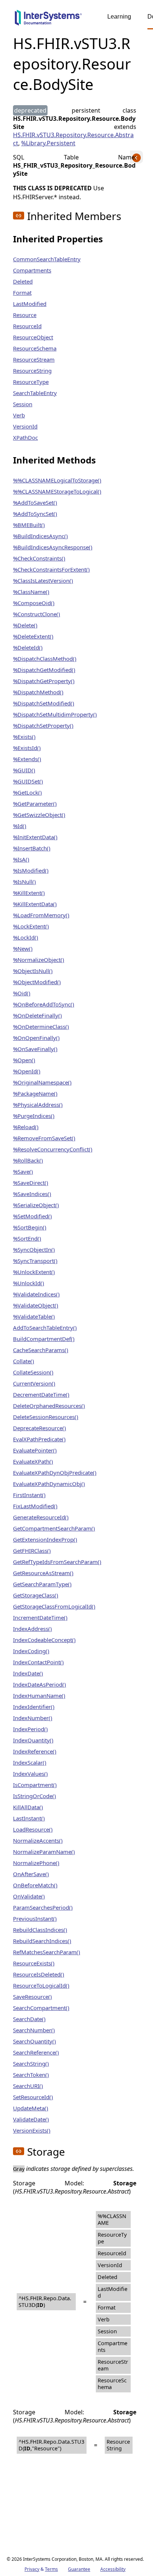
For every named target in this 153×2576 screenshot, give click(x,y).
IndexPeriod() (30, 1729)
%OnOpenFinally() (36, 1038)
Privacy (32, 2569)
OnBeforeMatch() (35, 1885)
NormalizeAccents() (38, 1840)
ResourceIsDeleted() (39, 1974)
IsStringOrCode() (35, 1796)
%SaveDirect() (31, 1183)
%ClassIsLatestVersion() (43, 581)
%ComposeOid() (34, 603)
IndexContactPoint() (38, 1662)
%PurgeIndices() (34, 1116)
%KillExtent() (29, 893)
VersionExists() (32, 2130)
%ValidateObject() (36, 1305)
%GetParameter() (35, 804)
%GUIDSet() (28, 781)
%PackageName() (35, 1093)
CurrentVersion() (34, 1383)
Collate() (24, 1361)
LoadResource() (33, 1829)
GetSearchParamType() (42, 1584)
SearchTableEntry (35, 393)
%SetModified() (32, 1216)
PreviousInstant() (35, 1919)
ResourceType (31, 382)
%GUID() (24, 770)
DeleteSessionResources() (46, 1417)
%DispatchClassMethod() (45, 659)
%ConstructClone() (37, 614)
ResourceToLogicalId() (41, 1985)
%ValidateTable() (34, 1316)
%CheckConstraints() (39, 558)
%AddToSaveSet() (35, 502)
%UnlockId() (29, 1283)
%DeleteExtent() (33, 636)
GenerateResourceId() (41, 1517)
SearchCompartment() (41, 2008)
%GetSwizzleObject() (39, 815)
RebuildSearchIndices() (42, 1941)
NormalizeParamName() (44, 1852)
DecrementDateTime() (41, 1394)
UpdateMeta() (31, 2108)
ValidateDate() (31, 2119)
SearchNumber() (34, 2030)
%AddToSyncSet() (35, 514)
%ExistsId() (27, 748)
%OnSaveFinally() (35, 1049)
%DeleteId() (28, 647)
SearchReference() (36, 2052)
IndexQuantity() (33, 1740)
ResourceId (27, 326)
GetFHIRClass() (32, 1551)
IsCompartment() (35, 1785)
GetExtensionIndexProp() (45, 1539)
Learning (119, 17)
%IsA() (21, 859)
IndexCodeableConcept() (44, 1640)
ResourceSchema (35, 348)
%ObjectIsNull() (33, 971)
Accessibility (113, 2569)
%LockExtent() (31, 926)
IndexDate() (28, 1673)
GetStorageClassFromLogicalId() (54, 1606)
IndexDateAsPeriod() (40, 1684)
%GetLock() (27, 792)
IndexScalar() (30, 1762)
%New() (23, 948)
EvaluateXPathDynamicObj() (49, 1484)
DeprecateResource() (40, 1428)
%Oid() (22, 993)
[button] (19, 216)
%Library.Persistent (48, 143)
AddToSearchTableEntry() (45, 1328)
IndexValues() (30, 1774)
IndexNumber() (33, 1718)
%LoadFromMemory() (41, 915)
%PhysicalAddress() (38, 1105)
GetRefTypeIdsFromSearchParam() (57, 1562)
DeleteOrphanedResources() (49, 1406)
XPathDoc (25, 437)
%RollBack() (28, 1160)
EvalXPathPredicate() (39, 1439)
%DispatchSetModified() (44, 703)
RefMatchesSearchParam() (47, 1952)
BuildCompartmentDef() (44, 1339)
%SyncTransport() (35, 1261)
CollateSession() (33, 1372)
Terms (51, 2569)
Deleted (23, 281)
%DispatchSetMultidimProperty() (55, 714)
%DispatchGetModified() (44, 670)
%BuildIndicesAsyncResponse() (53, 547)
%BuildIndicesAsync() (40, 536)
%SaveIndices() (32, 1194)
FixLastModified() (35, 1506)
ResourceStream (34, 359)
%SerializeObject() (36, 1205)
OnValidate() (29, 1896)
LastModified (30, 304)
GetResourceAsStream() (43, 1573)
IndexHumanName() (39, 1696)
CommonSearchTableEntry (47, 259)
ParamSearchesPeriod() (43, 1907)
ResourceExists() (34, 1963)
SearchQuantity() (35, 2041)
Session (23, 404)
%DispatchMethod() (38, 692)
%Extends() (27, 759)
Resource (25, 315)
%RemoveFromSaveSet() (44, 1138)
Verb (19, 415)
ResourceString (32, 371)
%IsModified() (31, 870)
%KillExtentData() (35, 904)
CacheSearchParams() (41, 1350)
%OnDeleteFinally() (38, 1015)
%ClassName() (31, 592)
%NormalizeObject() (39, 960)
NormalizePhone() (36, 1863)
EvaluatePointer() (35, 1450)
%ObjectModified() (37, 982)
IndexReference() (35, 1751)
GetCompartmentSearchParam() (54, 1528)
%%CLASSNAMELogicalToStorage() (57, 480)
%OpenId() (27, 1071)
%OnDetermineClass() (41, 1027)
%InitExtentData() (35, 837)
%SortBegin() (30, 1227)
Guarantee (79, 2569)
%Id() (20, 826)
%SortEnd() (27, 1238)
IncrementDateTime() (40, 1617)
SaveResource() (32, 1997)
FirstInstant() (29, 1495)
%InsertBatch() (32, 848)
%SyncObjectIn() (34, 1250)
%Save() (23, 1171)
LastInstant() (29, 1818)
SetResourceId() (33, 2097)
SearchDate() (29, 2019)
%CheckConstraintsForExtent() (51, 569)
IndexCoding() (31, 1651)
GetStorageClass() (36, 1595)
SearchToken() (31, 2075)
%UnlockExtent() (34, 1272)
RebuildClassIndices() (40, 1930)
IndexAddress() (32, 1629)
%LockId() (26, 937)
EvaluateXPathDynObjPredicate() (55, 1473)
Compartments (32, 270)
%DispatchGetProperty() (44, 681)
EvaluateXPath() (33, 1461)
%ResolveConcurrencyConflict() (53, 1149)
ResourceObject (33, 337)
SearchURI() (28, 2086)
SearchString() (31, 2063)
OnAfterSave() (31, 1874)
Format (22, 292)
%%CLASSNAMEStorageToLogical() (57, 491)
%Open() (24, 1060)
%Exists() (24, 737)
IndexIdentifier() (34, 1707)
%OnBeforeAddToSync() (44, 1004)
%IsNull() (25, 882)
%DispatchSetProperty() (43, 725)
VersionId (25, 426)
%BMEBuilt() (29, 525)
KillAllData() (28, 1807)
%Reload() (26, 1127)
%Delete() (25, 625)
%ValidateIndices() (36, 1294)
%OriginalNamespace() (42, 1082)
